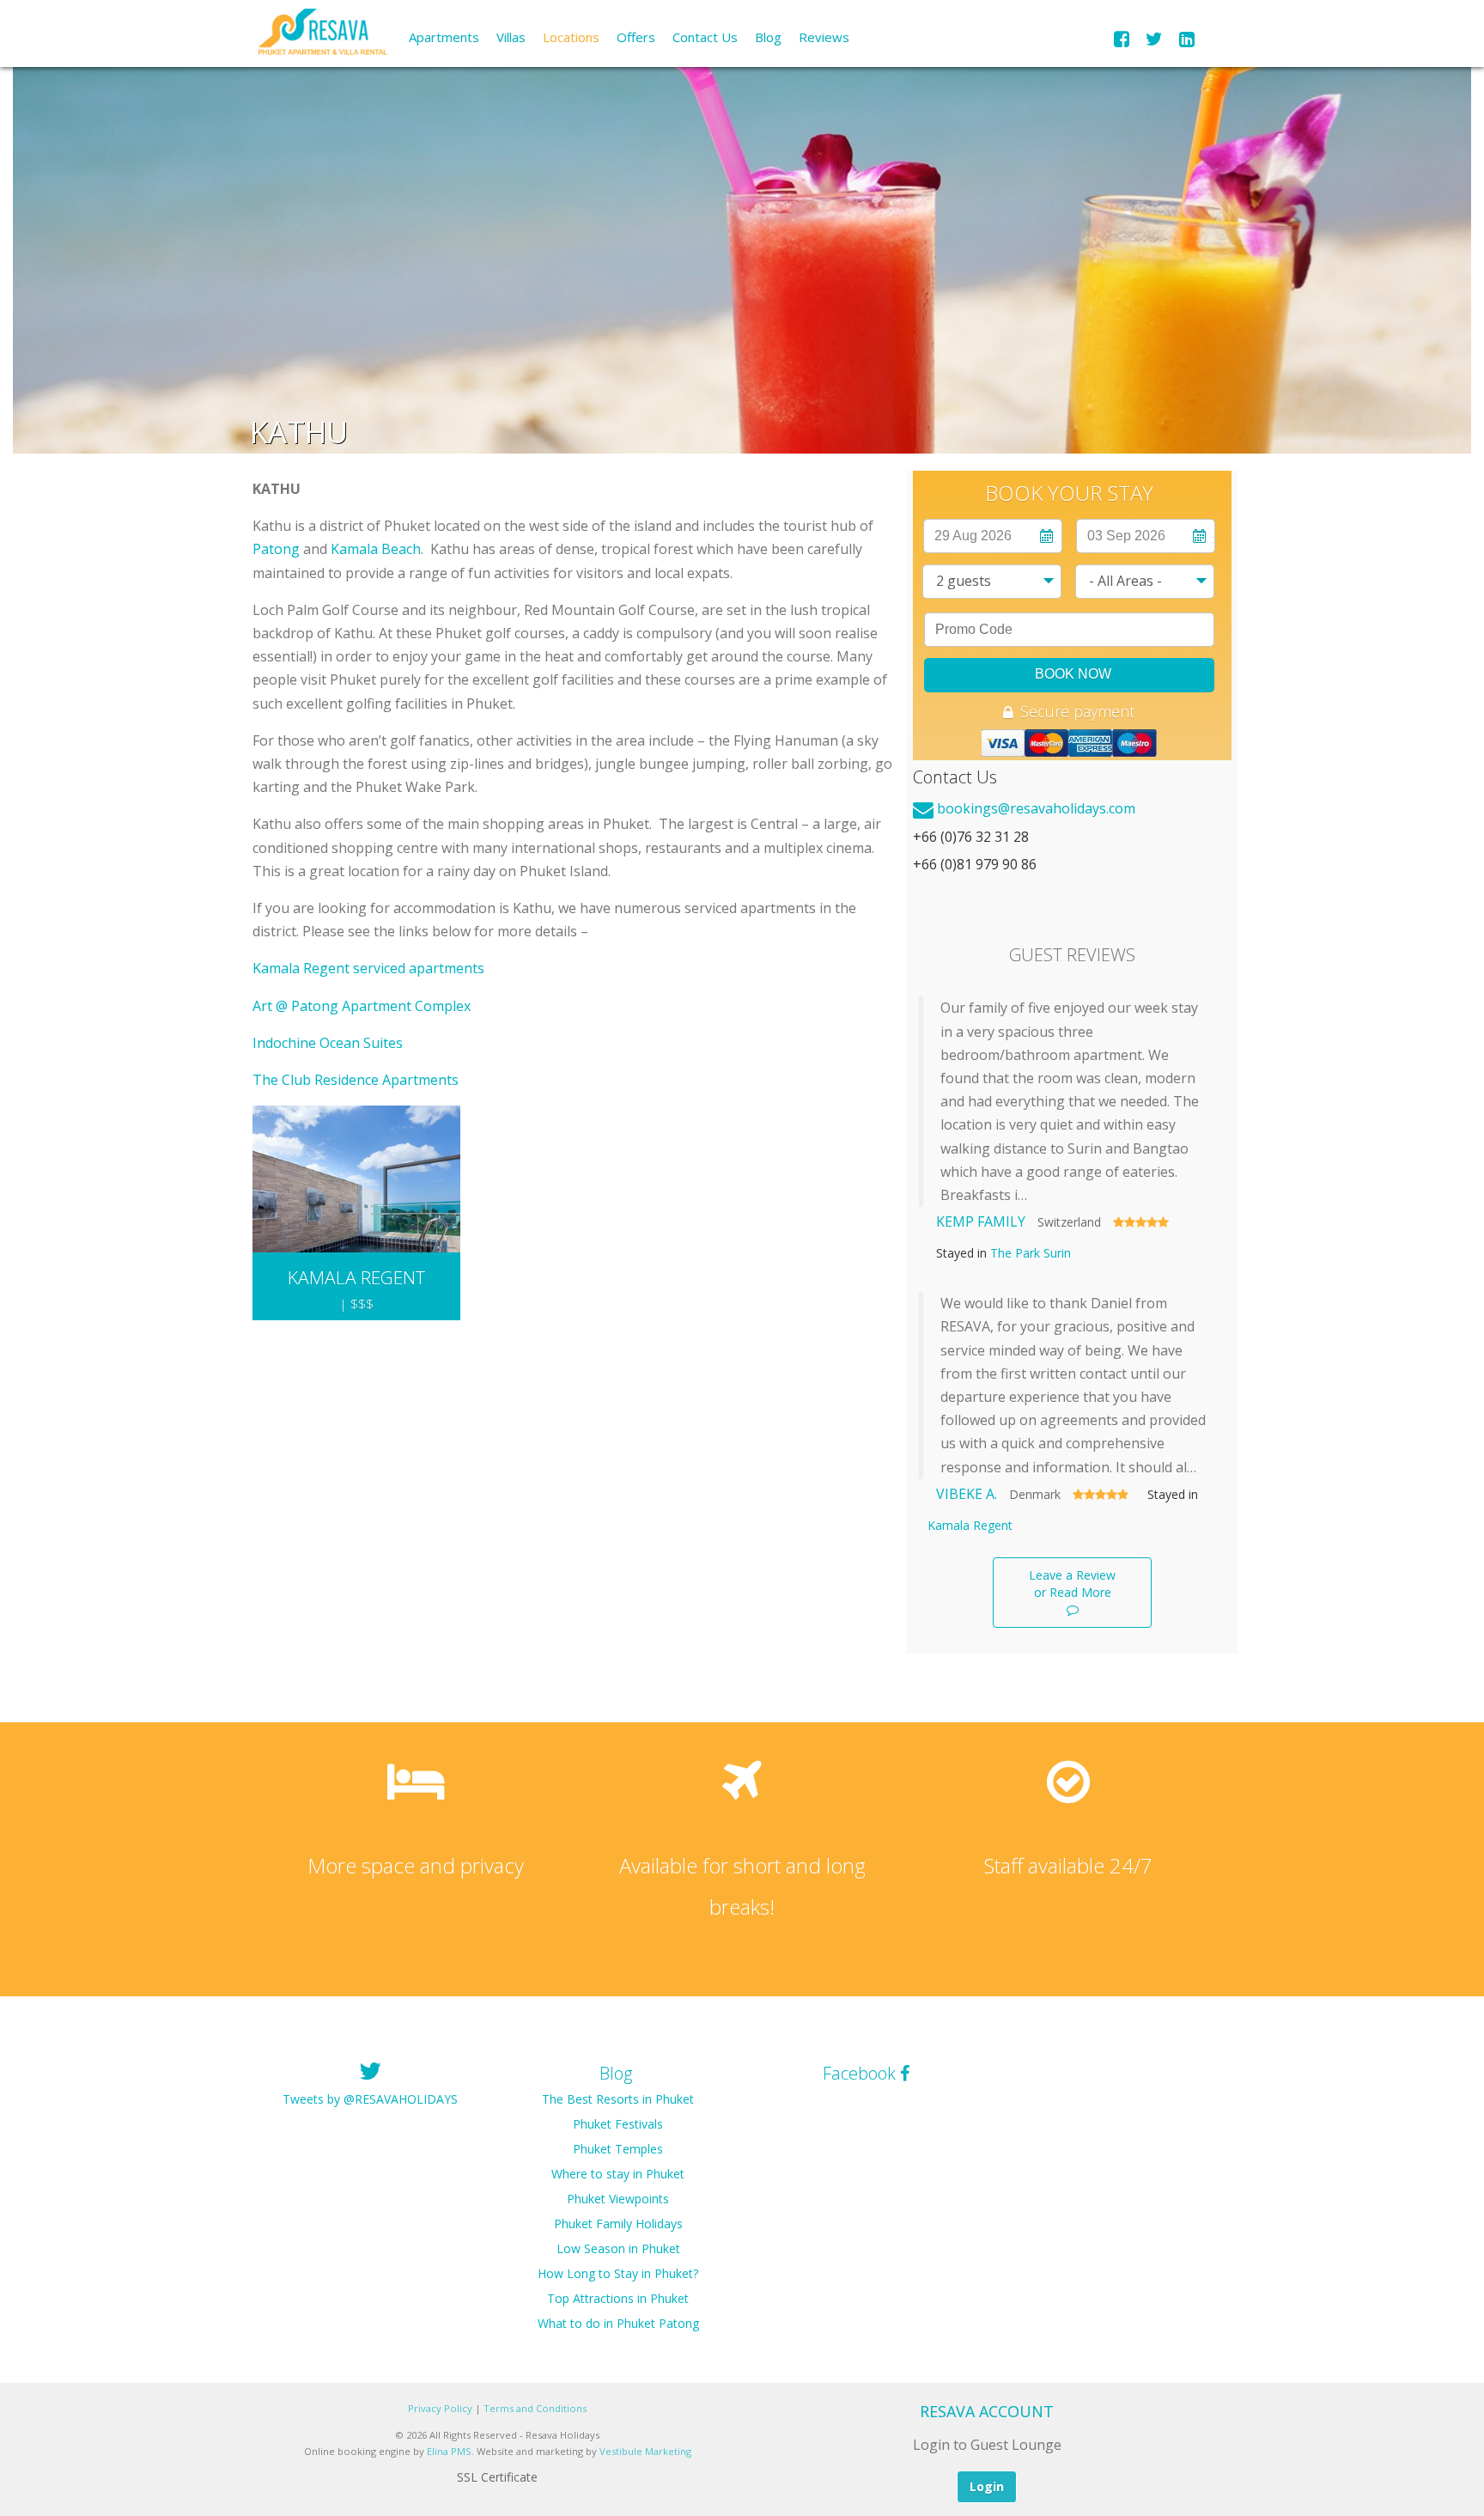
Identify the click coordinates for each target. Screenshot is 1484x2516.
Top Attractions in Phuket (618, 2298)
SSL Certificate (497, 2477)
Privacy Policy (440, 2408)
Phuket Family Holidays (618, 2224)
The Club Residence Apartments (356, 1080)
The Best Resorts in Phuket (618, 2099)
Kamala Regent (970, 1525)
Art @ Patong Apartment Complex (362, 1006)
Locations (571, 37)
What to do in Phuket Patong (618, 2323)
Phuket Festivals (618, 2124)
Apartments (444, 37)
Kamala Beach (376, 549)
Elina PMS (449, 2451)
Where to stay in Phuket (618, 2174)
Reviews (824, 37)
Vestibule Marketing (645, 2451)
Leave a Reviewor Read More (1072, 1584)
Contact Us (705, 37)
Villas (511, 37)
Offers (636, 37)
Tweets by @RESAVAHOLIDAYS (370, 2099)
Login (987, 2486)
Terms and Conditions (535, 2408)
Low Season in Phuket (618, 2248)
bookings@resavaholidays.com (1036, 808)
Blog (768, 37)
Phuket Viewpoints (618, 2199)
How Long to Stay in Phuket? (618, 2273)
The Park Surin (1031, 1253)
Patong (276, 549)
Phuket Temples (618, 2149)
